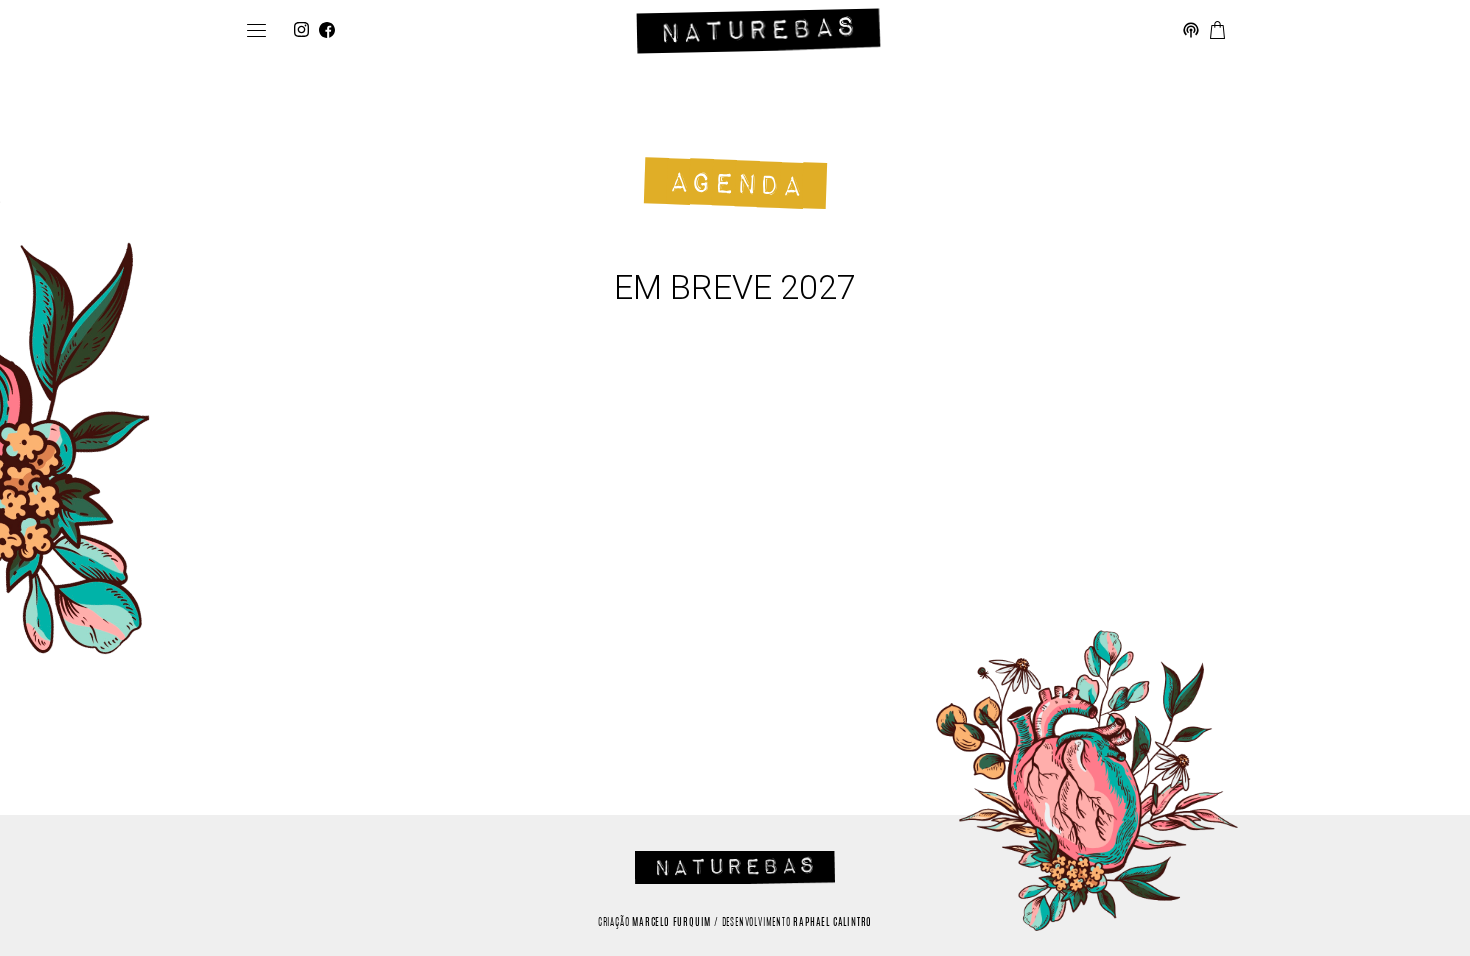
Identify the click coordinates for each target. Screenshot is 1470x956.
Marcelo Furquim (671, 923)
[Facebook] (327, 31)
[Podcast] (1191, 31)
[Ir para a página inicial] (758, 31)
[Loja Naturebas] (1217, 31)
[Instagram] (301, 31)
